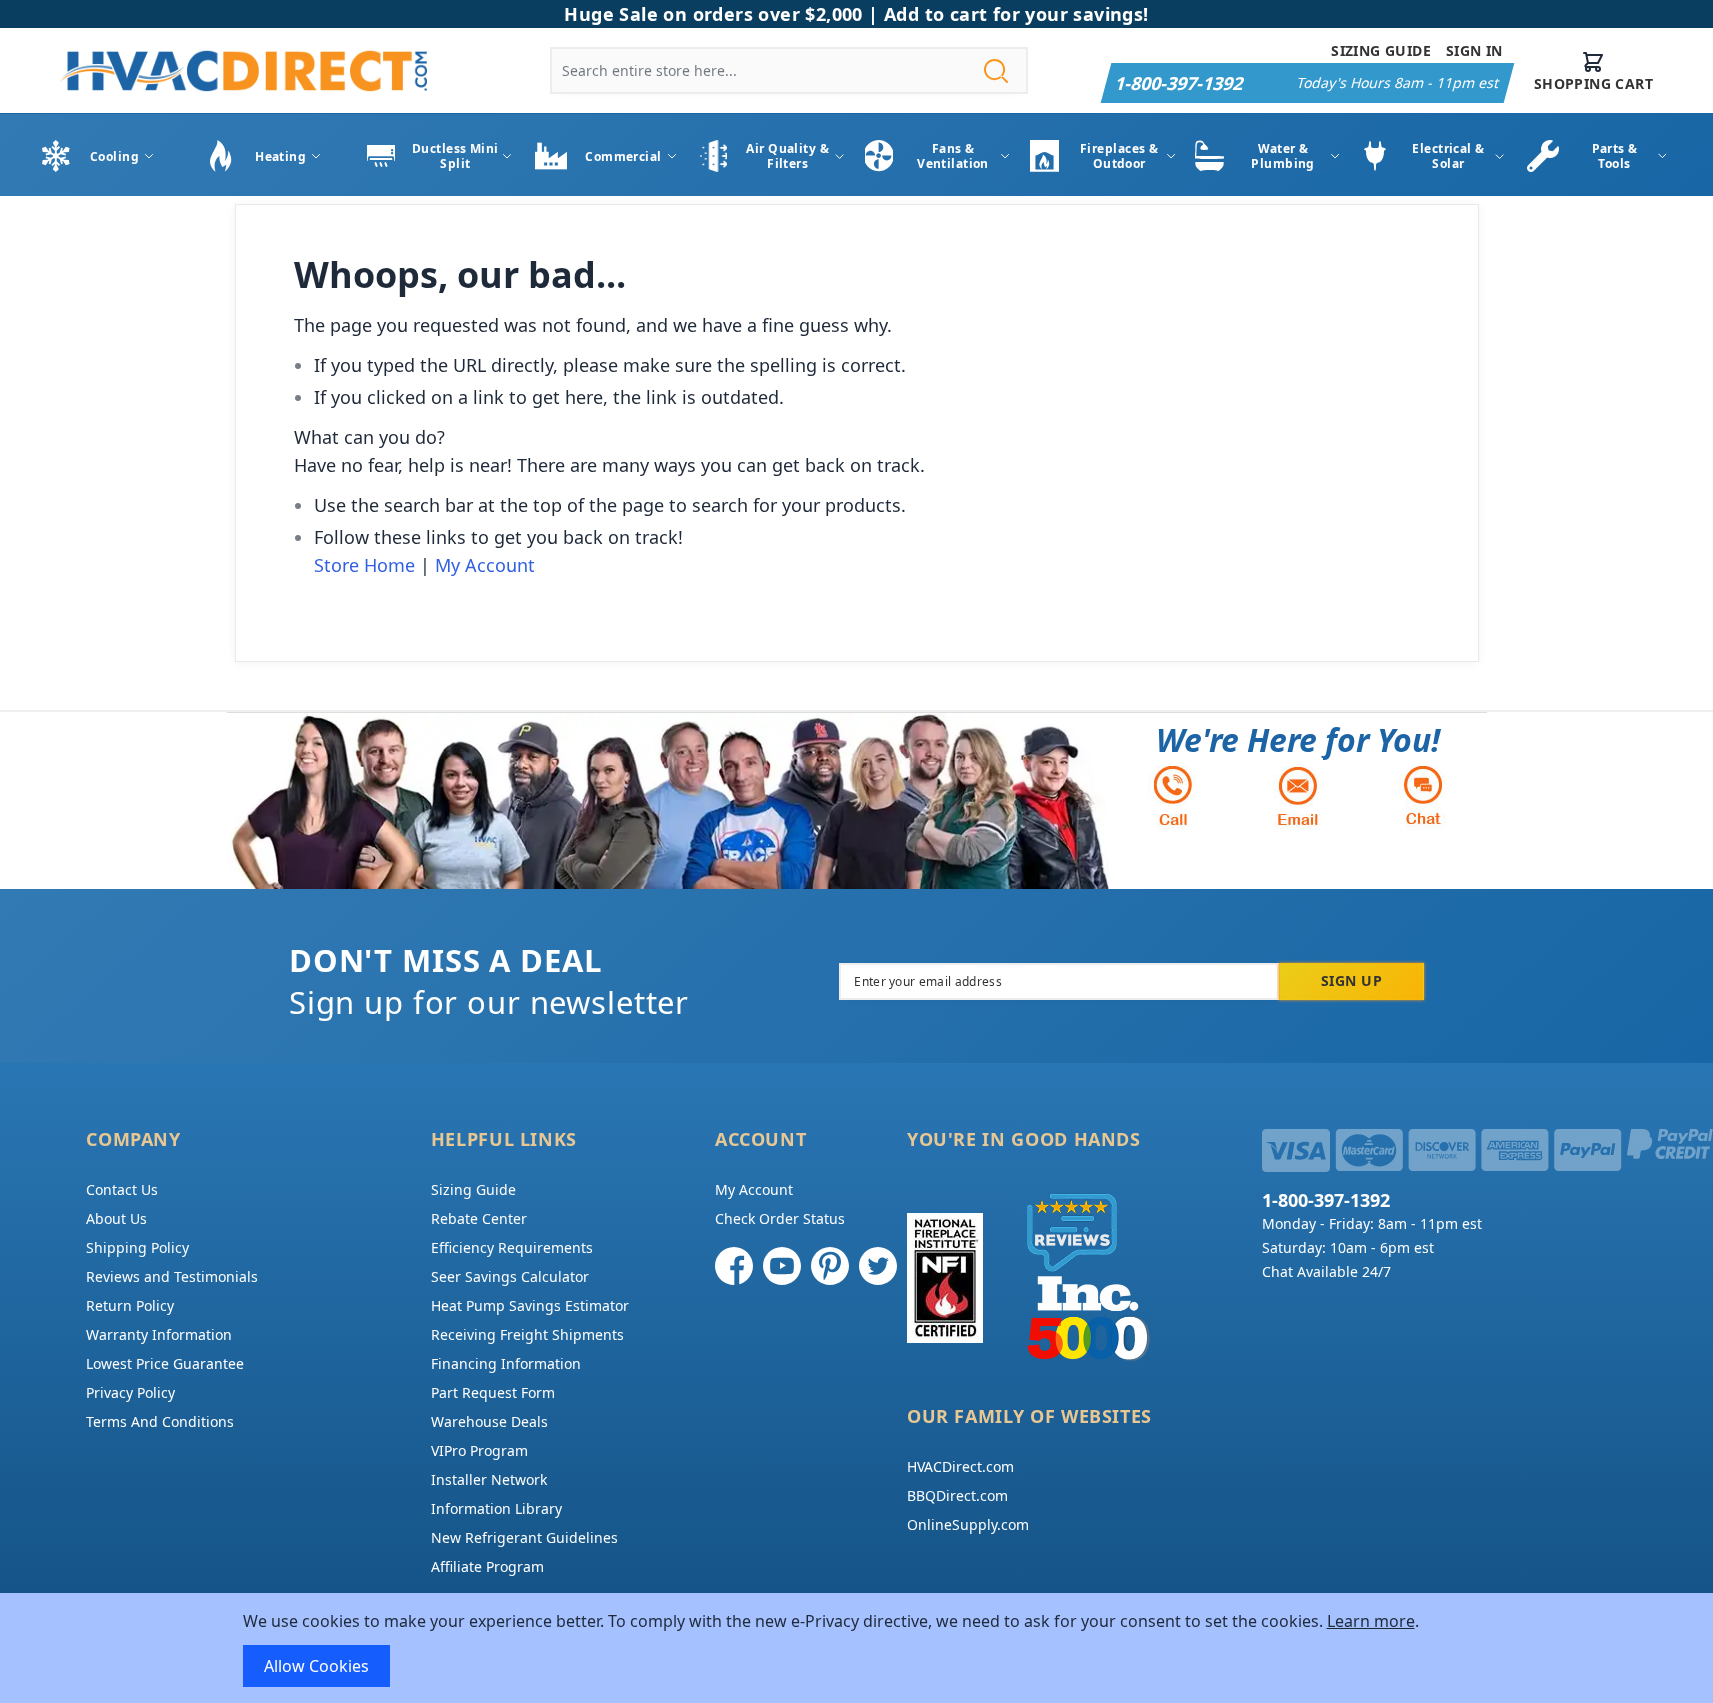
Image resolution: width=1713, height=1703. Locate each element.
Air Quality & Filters (787, 156)
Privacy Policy (130, 1392)
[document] (857, 1648)
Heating (280, 156)
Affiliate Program (487, 1566)
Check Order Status (780, 1218)
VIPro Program (479, 1450)
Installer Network (489, 1479)
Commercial (623, 156)
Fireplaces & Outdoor (1119, 156)
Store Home (364, 565)
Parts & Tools (1615, 156)
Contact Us (122, 1189)
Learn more (1371, 1621)
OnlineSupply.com (968, 1524)
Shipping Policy (137, 1247)
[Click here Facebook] (734, 1266)
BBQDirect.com (957, 1495)
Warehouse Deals (489, 1421)
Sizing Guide (1381, 50)
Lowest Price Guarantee (165, 1363)
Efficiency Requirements (512, 1247)
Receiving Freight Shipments (527, 1334)
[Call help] (1173, 795)
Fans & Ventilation (953, 156)
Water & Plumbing (1283, 156)
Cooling (114, 156)
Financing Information (506, 1363)
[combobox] (789, 70)
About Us (116, 1218)
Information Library (496, 1508)
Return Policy (130, 1305)
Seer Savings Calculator (510, 1276)
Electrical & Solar (1448, 156)
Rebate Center (479, 1218)
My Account (485, 565)
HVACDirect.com (960, 1466)
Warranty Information (159, 1334)
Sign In (1474, 50)
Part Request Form (493, 1392)
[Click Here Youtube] (782, 1266)
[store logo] (243, 71)
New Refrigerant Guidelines (524, 1537)
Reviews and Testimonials (172, 1276)
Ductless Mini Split (455, 156)
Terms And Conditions (160, 1421)
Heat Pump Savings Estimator (530, 1305)
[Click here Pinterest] (830, 1266)
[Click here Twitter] (878, 1266)
